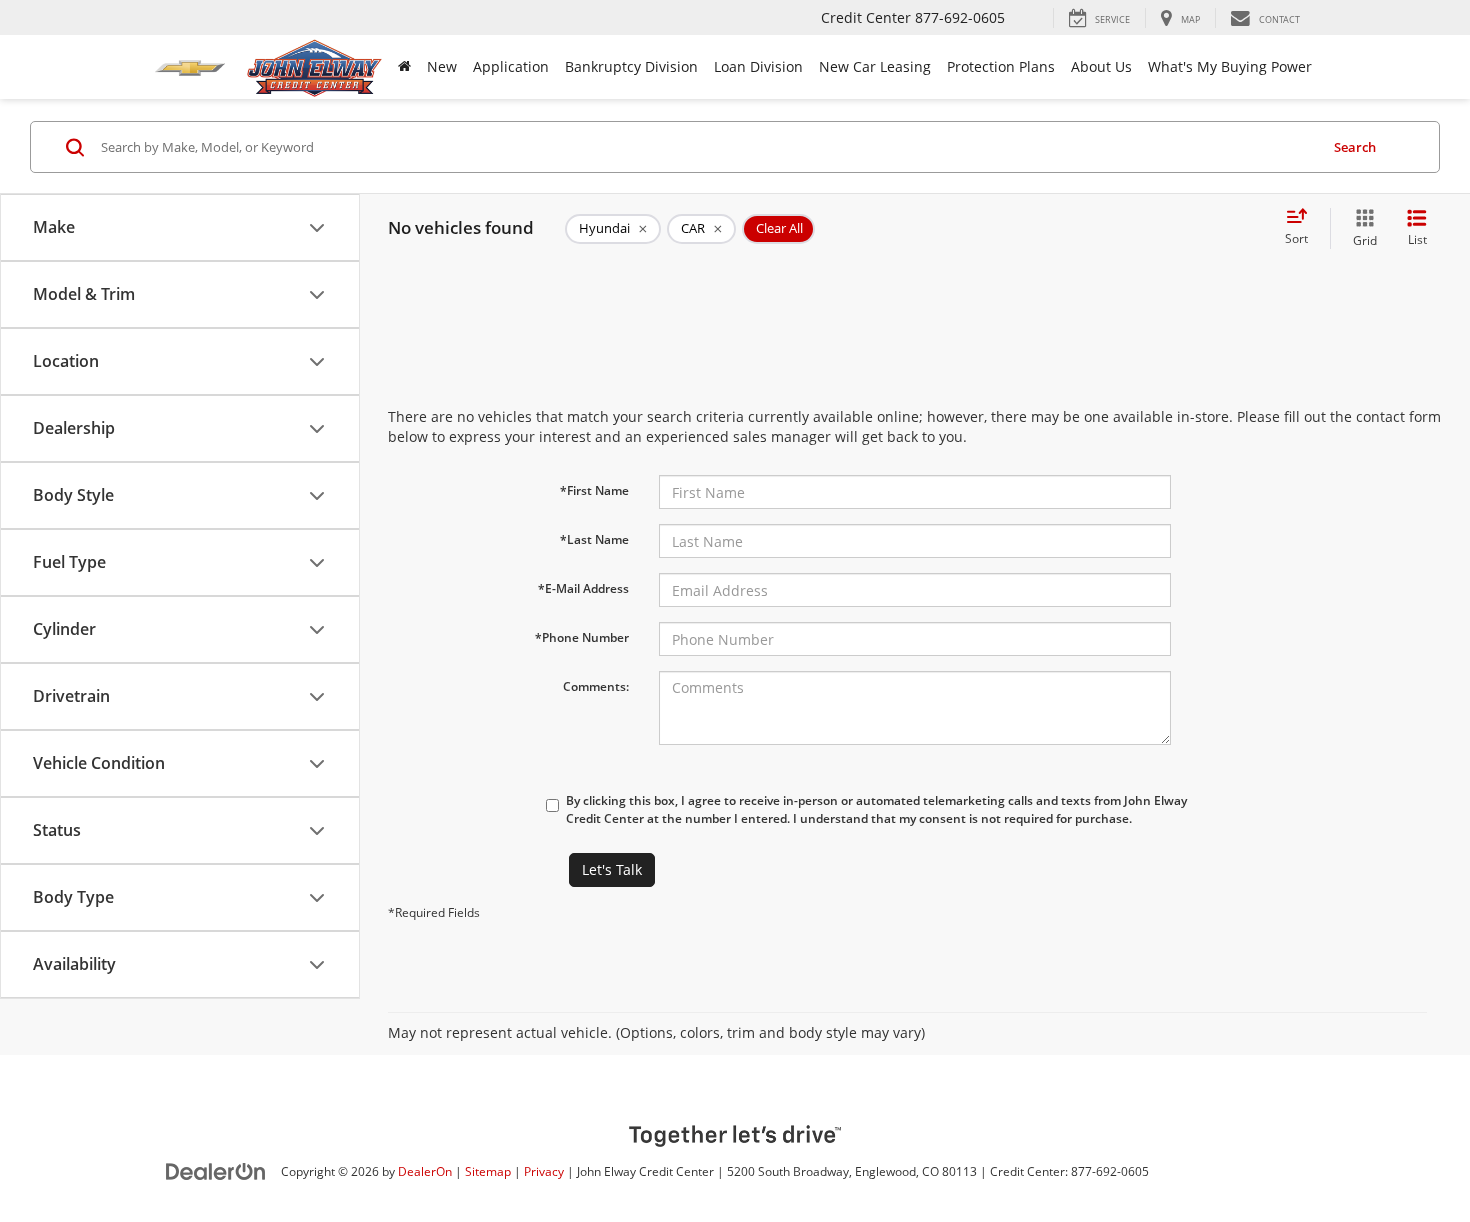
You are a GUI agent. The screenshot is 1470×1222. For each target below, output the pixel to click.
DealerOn (425, 1171)
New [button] (442, 66)
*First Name (594, 490)
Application (511, 66)
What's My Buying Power (1230, 66)
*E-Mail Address (583, 588)
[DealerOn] (216, 1170)
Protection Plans (1001, 66)
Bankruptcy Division (631, 66)
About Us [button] (1101, 66)
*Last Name (594, 539)
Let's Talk (612, 869)
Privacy (544, 1171)
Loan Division (758, 66)
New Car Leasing (875, 66)
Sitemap (488, 1171)
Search (1355, 147)
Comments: (596, 686)
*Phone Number (582, 637)
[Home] (404, 67)
